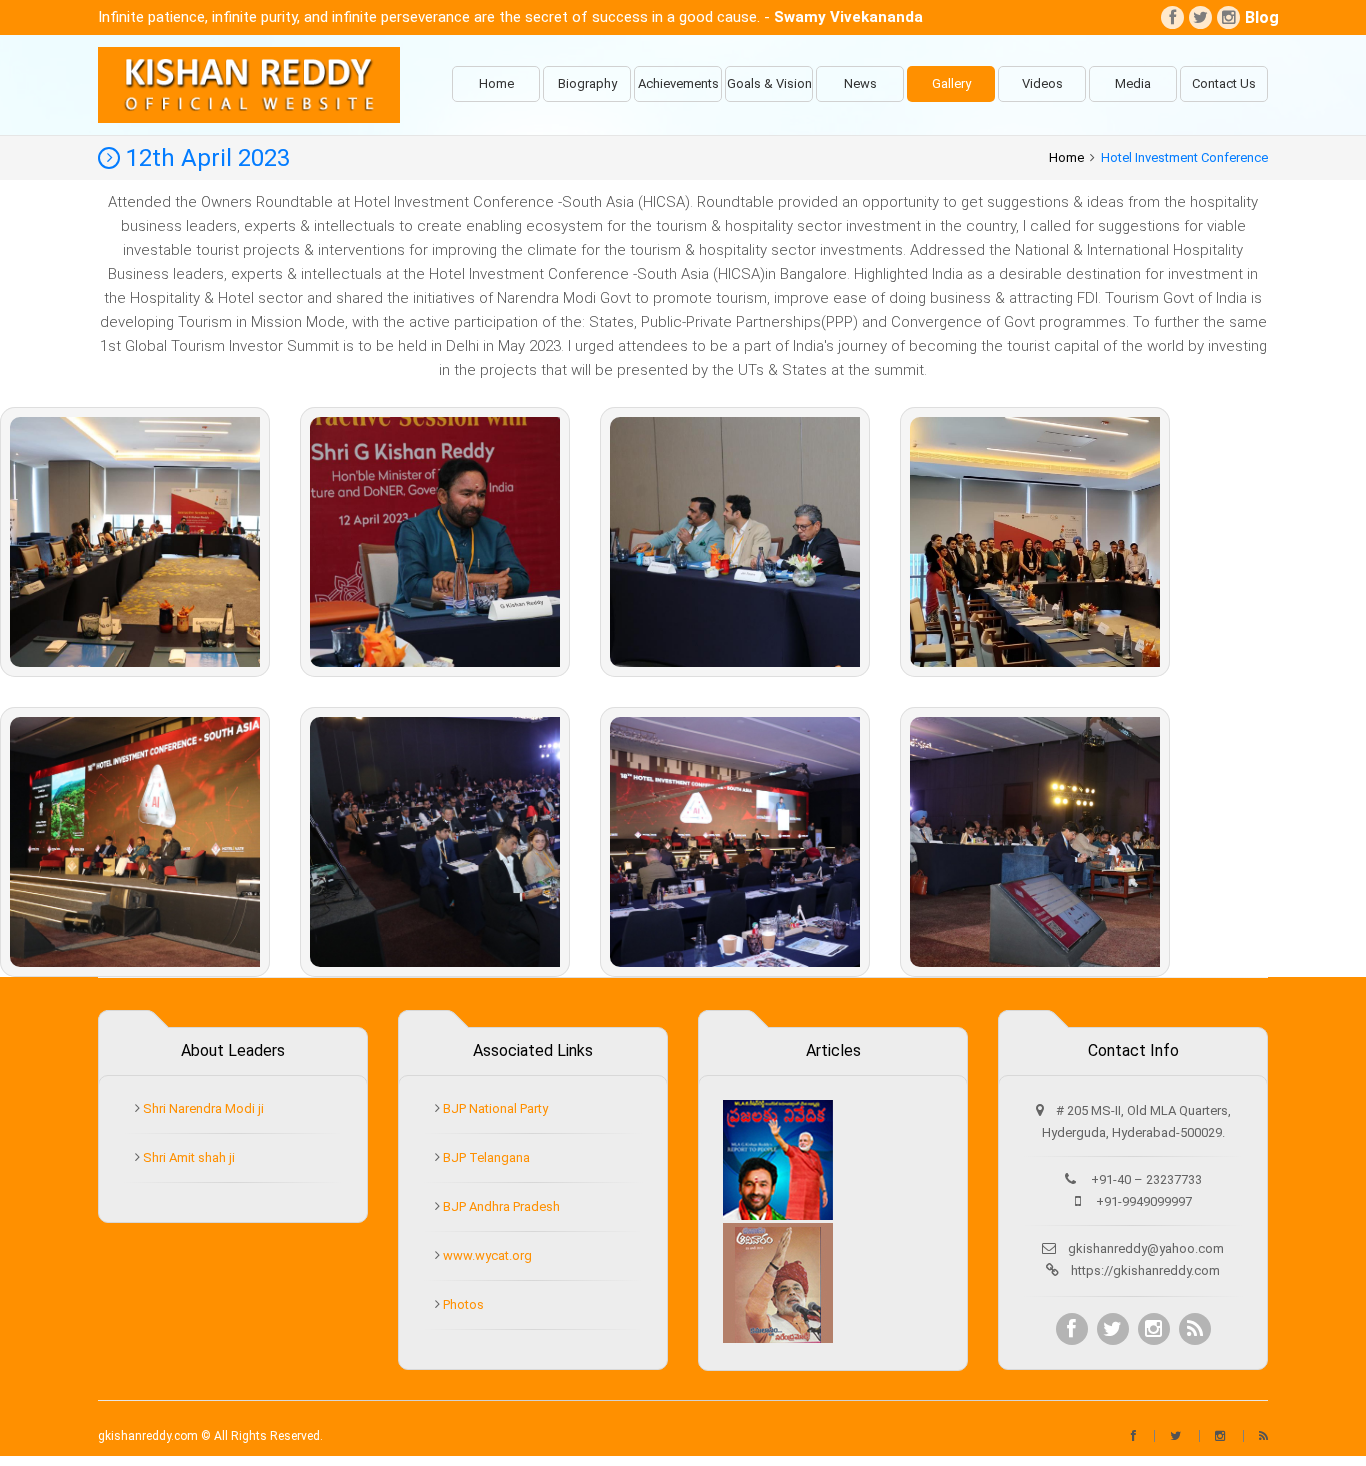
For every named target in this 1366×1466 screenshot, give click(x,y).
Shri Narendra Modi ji (202, 1108)
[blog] (1195, 1329)
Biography (587, 83)
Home (496, 83)
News (860, 83)
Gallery (951, 83)
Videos (1042, 83)
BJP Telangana (485, 1157)
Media (1133, 83)
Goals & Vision (769, 83)
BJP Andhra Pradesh (500, 1206)
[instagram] (1228, 17)
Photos (462, 1304)
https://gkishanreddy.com (1145, 1270)
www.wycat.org (486, 1255)
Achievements (678, 83)
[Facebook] (1172, 17)
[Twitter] (1200, 17)
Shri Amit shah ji (187, 1157)
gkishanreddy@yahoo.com (1146, 1248)
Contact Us (1224, 83)
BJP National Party (494, 1108)
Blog (1256, 17)
